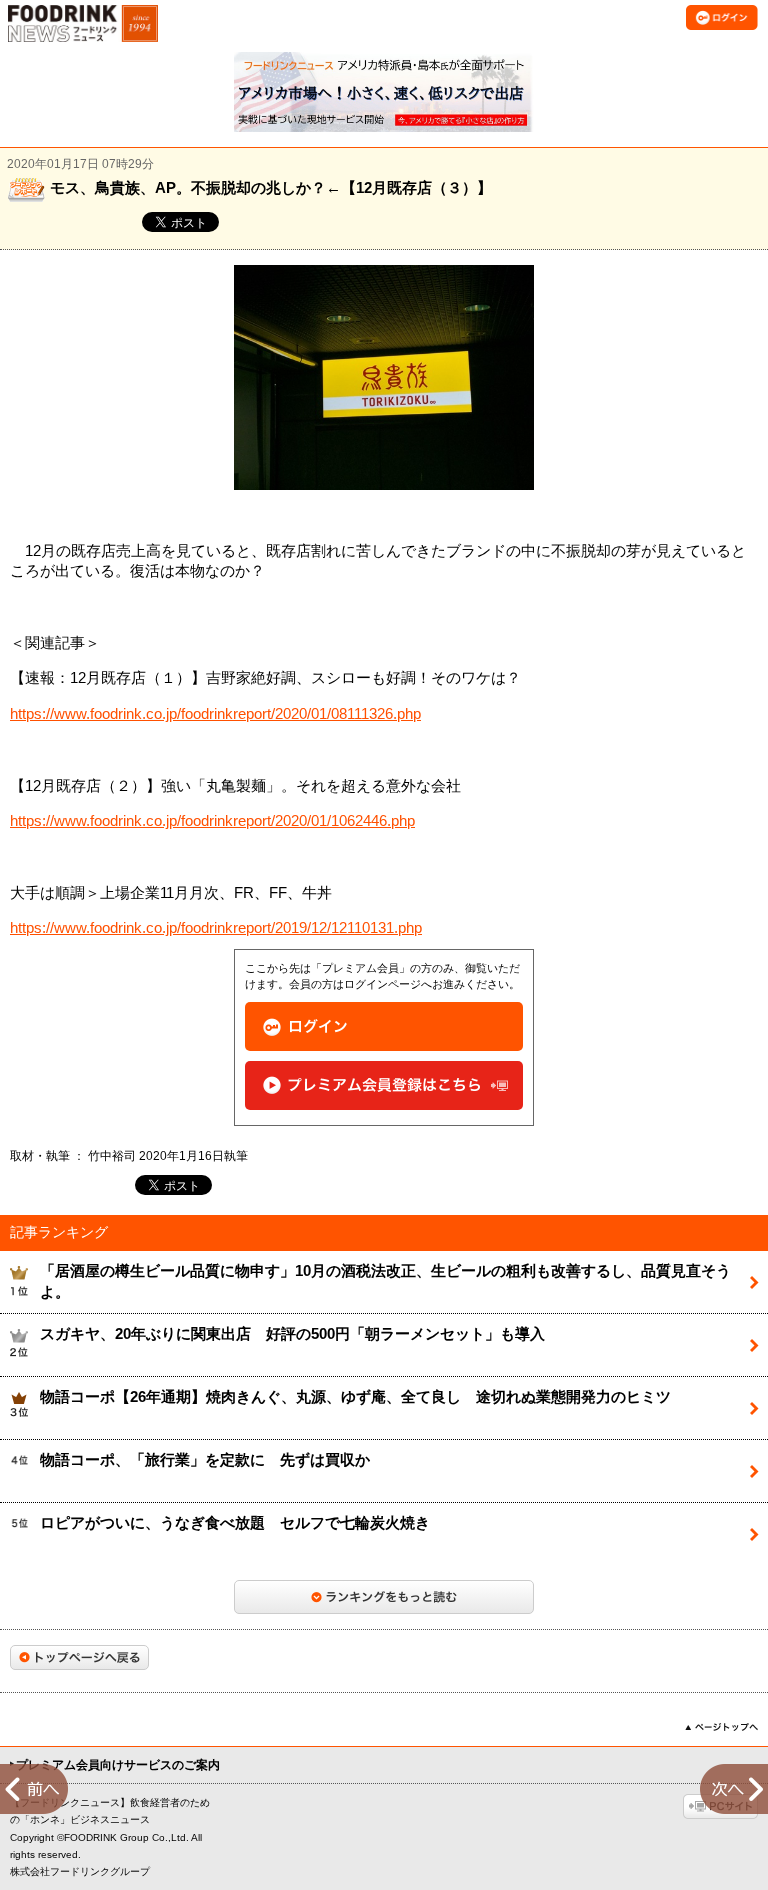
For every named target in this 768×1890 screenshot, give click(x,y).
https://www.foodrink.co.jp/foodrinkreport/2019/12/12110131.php (216, 928)
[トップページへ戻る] (79, 1657)
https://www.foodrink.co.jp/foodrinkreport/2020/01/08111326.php (215, 714)
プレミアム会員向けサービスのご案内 (118, 1765)
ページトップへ (721, 1727)
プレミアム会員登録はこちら (384, 1085)
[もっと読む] (384, 1597)
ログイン (384, 1026)
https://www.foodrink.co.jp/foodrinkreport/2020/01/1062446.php (212, 821)
